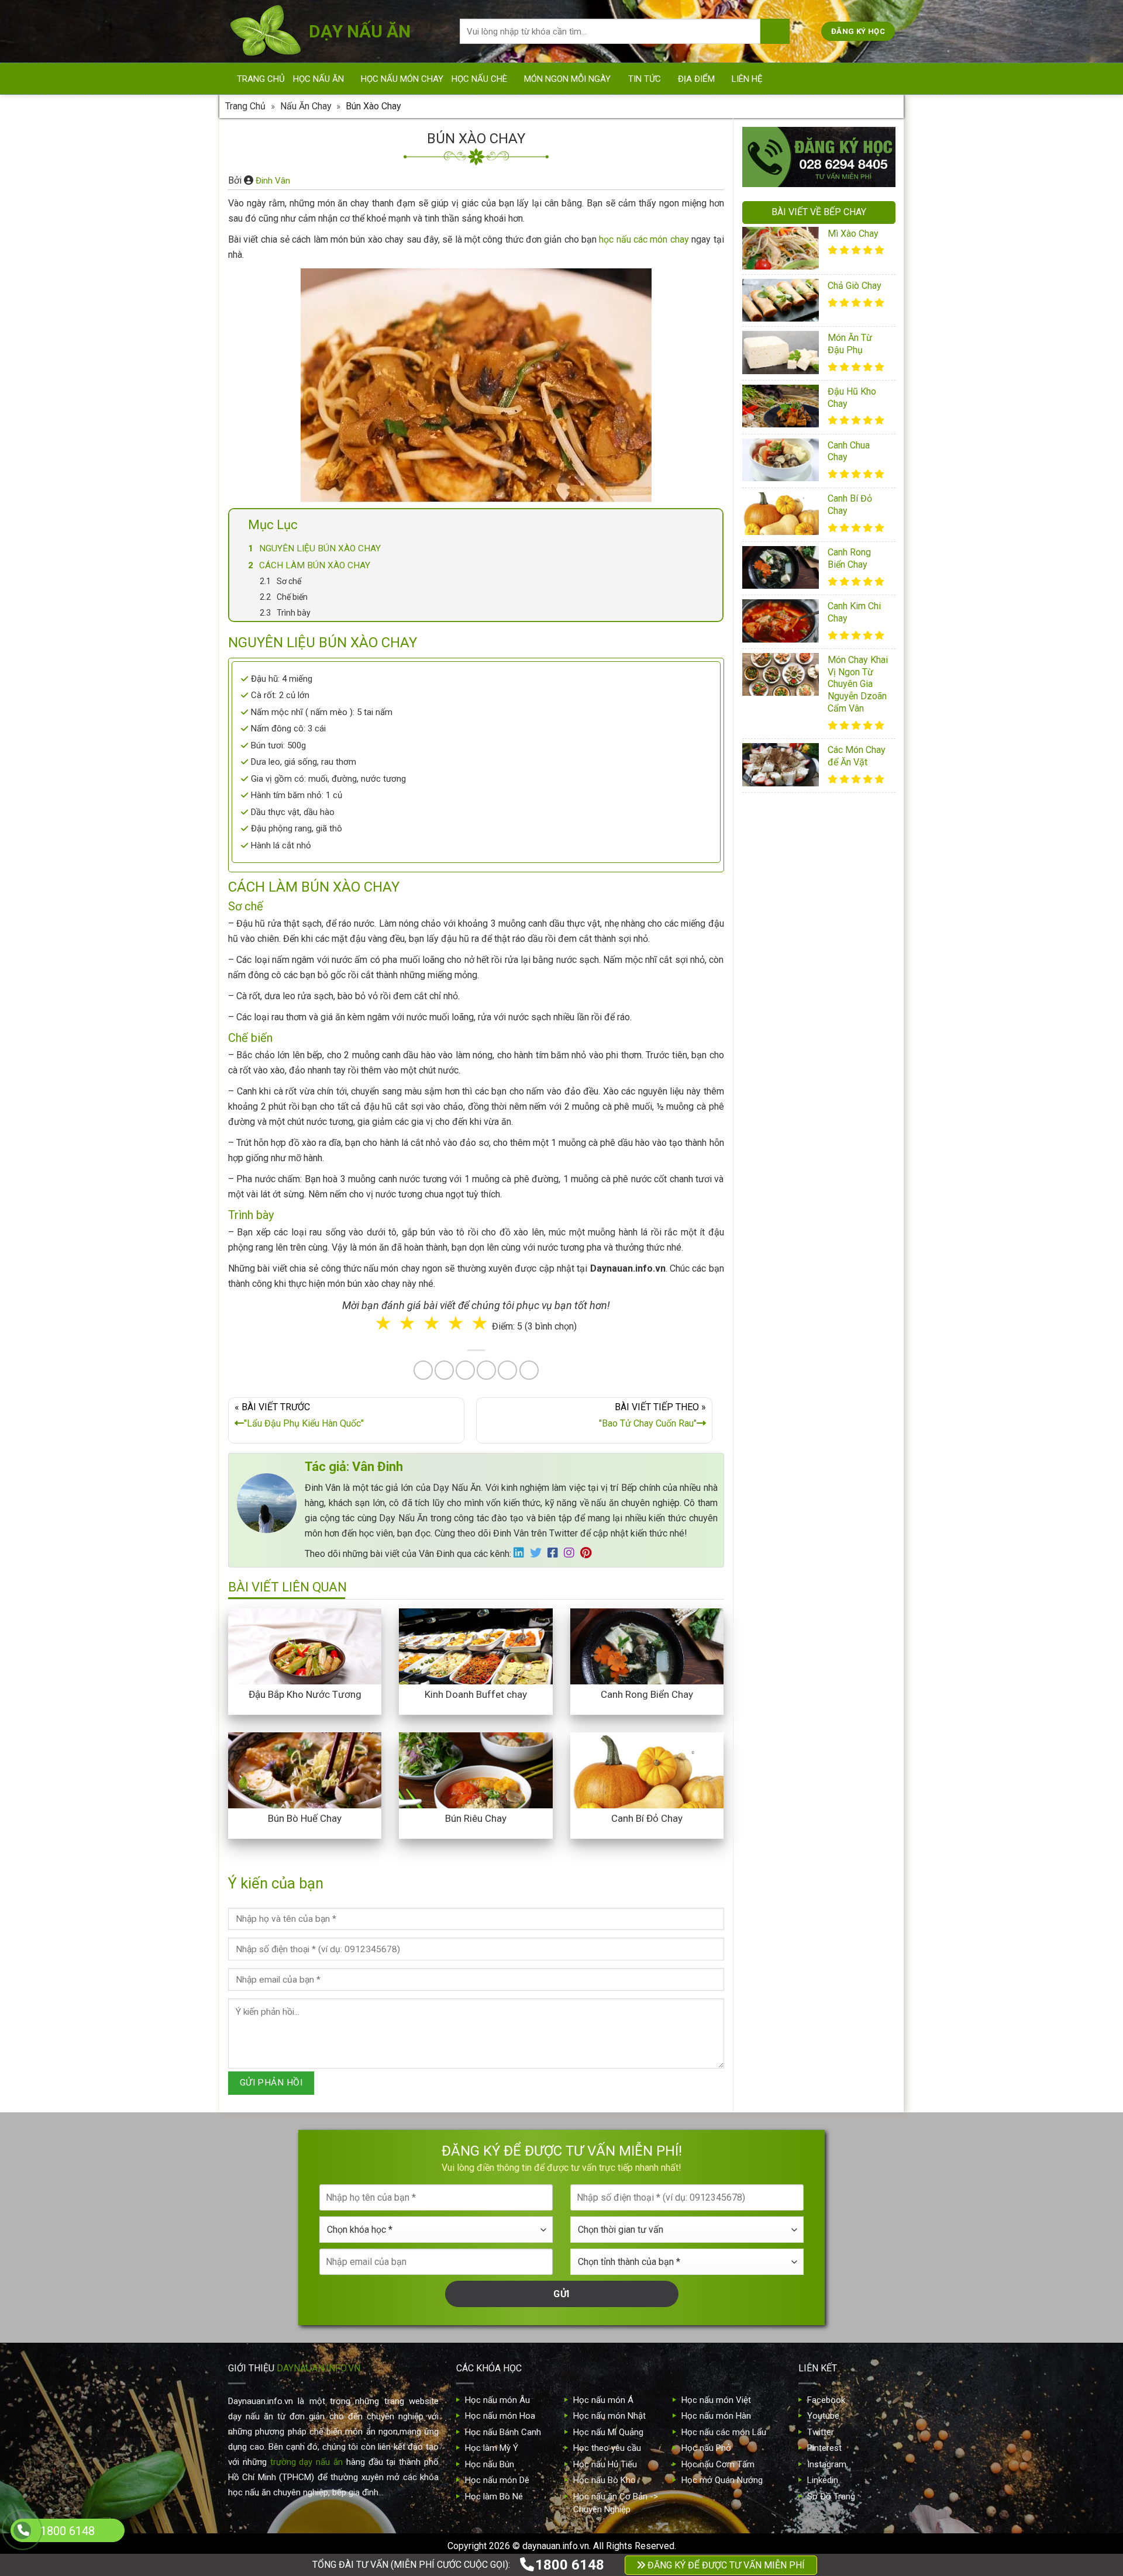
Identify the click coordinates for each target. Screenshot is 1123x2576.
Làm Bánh (563, 1315)
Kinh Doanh (504, 1363)
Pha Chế (628, 1315)
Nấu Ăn (499, 1315)
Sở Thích (631, 1363)
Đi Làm (570, 1363)
